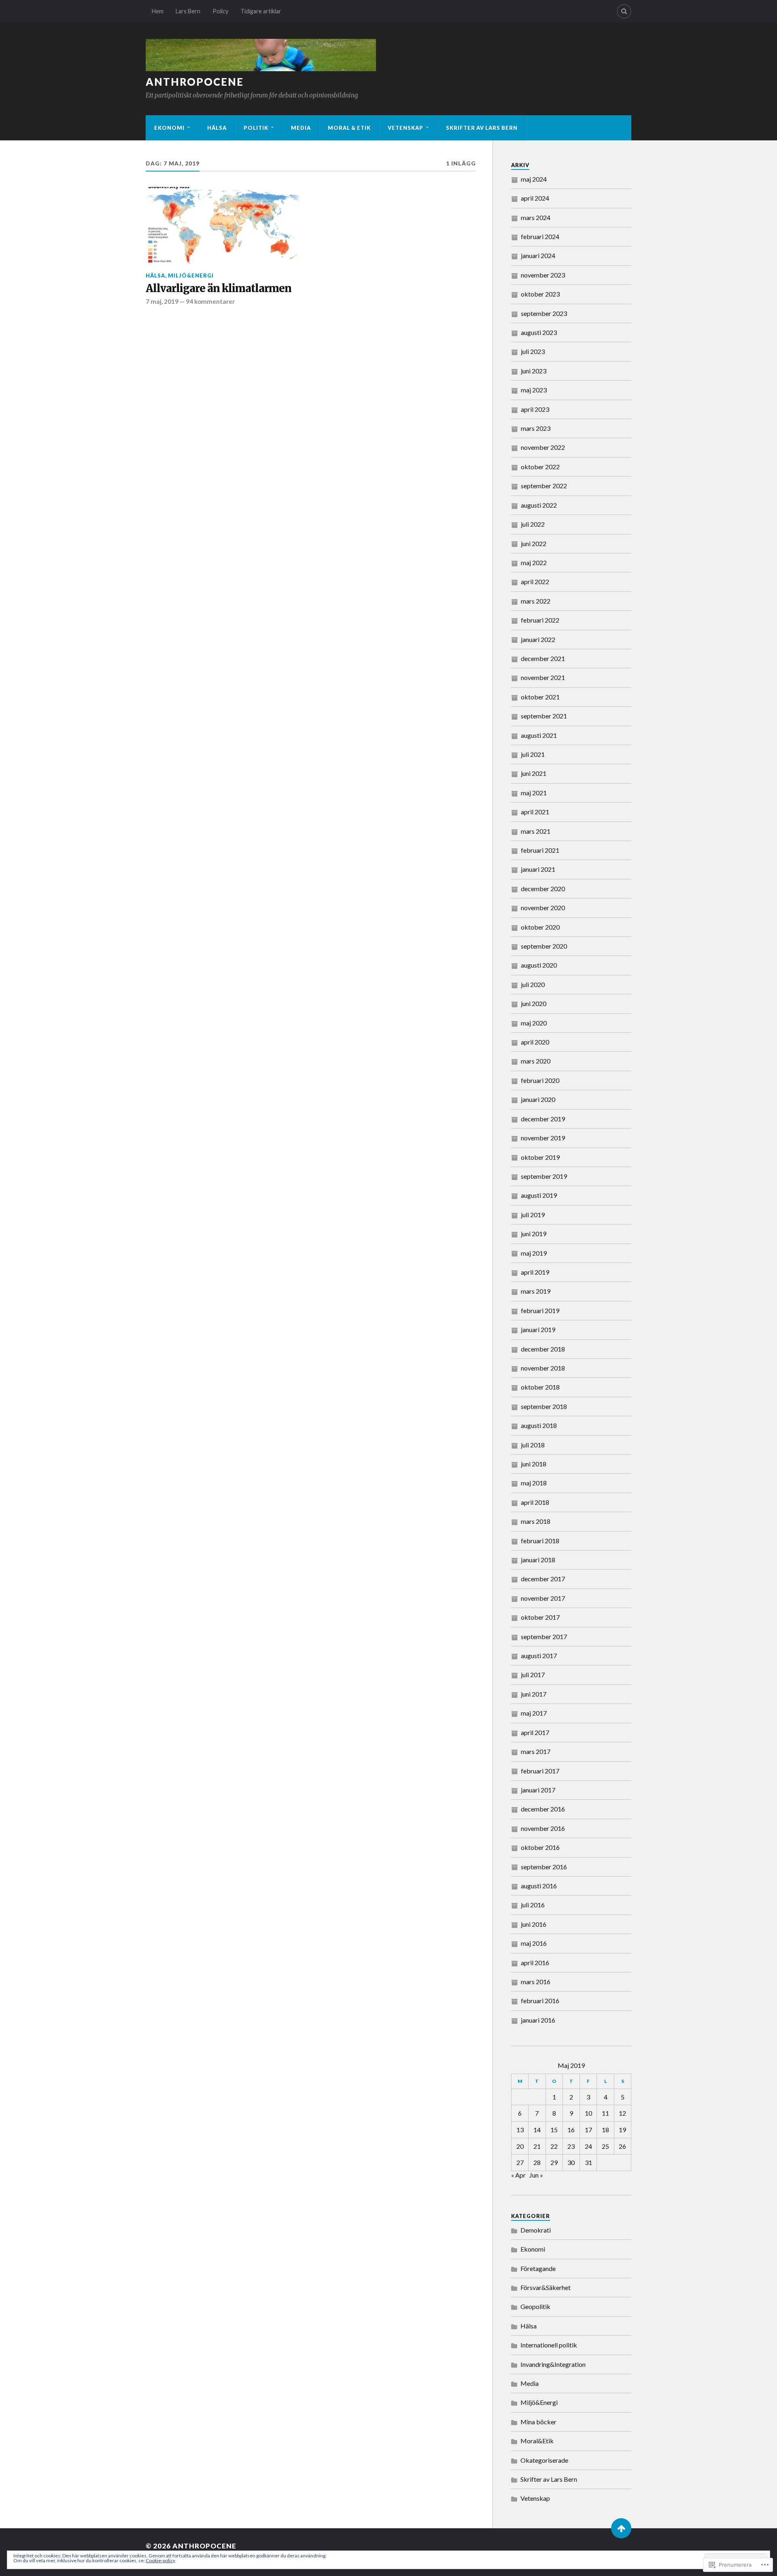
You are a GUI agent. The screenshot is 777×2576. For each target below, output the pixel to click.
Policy (220, 11)
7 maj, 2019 (162, 301)
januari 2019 (538, 1329)
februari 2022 (540, 620)
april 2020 (535, 1042)
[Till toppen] (621, 2528)
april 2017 (535, 1732)
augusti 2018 (539, 1425)
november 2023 (543, 275)
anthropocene (195, 82)
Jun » (536, 2175)
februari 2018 (540, 1541)
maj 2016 (534, 1943)
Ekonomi (169, 128)
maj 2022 (534, 562)
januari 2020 (538, 1099)
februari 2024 (540, 236)
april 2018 (535, 1502)
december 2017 (543, 1579)
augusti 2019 (539, 1195)
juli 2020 (533, 984)
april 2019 (535, 1272)
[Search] (624, 11)
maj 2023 (534, 390)
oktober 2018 (540, 1387)
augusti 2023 (539, 332)
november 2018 (543, 1368)
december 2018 (543, 1349)
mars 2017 (536, 1751)
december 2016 (543, 1809)
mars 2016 (536, 1982)
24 (588, 2146)
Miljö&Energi (191, 275)
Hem (158, 11)
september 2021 (544, 716)
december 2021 (543, 658)
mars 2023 (536, 428)
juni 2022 (534, 543)
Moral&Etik (537, 2441)
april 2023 (535, 409)
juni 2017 (534, 1694)
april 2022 (535, 582)
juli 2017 (533, 1675)
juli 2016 (533, 1905)
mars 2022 (536, 601)
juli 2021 (533, 754)
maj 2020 (534, 1023)
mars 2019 (536, 1291)
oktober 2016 (540, 1847)
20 (520, 2146)
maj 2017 (534, 1713)
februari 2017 (540, 1771)
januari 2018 (538, 1560)
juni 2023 (534, 371)
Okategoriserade (544, 2460)
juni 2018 (534, 1464)
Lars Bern (188, 11)
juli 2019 (533, 1215)
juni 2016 (534, 1924)
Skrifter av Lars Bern (482, 128)
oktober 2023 (540, 294)
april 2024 (535, 198)
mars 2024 (536, 217)
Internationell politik (549, 2345)
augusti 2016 (539, 1886)
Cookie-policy (160, 2560)
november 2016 (543, 1828)
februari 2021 (540, 850)
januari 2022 (538, 639)
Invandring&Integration (553, 2364)
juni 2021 (534, 773)
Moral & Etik (349, 128)
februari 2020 (540, 1080)
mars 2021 (536, 831)
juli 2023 (533, 351)
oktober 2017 (540, 1617)
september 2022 (544, 486)
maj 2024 (534, 179)
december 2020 (543, 889)
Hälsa (217, 128)
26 (622, 2146)
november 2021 (543, 677)
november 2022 (543, 447)
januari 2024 (538, 255)
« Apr (518, 2175)
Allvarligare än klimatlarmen (219, 289)
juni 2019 (534, 1234)
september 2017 (544, 1636)
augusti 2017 (539, 1656)
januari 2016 (538, 2020)
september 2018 (544, 1406)
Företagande (538, 2268)
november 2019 (543, 1138)
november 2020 (543, 908)
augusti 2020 (539, 965)
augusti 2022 (539, 505)
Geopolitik (535, 2306)
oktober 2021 (540, 697)
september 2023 (544, 313)
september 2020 (544, 946)
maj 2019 (534, 1253)
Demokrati (536, 2230)
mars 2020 (536, 1061)
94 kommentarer (210, 301)
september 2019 (544, 1176)
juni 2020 (534, 1003)
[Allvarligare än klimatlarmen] (223, 226)
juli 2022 (533, 524)
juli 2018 (533, 1445)
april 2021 (535, 812)
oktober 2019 (540, 1157)
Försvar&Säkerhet (546, 2287)
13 (520, 2130)
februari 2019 (540, 1310)
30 (571, 2162)
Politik (256, 128)
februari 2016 (540, 2001)
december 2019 (543, 1119)
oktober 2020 (540, 927)
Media (301, 128)
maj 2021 (534, 793)
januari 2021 (538, 869)
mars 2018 (536, 1521)
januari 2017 (538, 1790)
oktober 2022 (540, 467)
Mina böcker (538, 2422)
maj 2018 (534, 1483)
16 (571, 2130)
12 (622, 2113)
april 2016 (535, 1963)
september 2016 (544, 1867)
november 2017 (543, 1598)
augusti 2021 (539, 735)
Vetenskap (405, 128)
